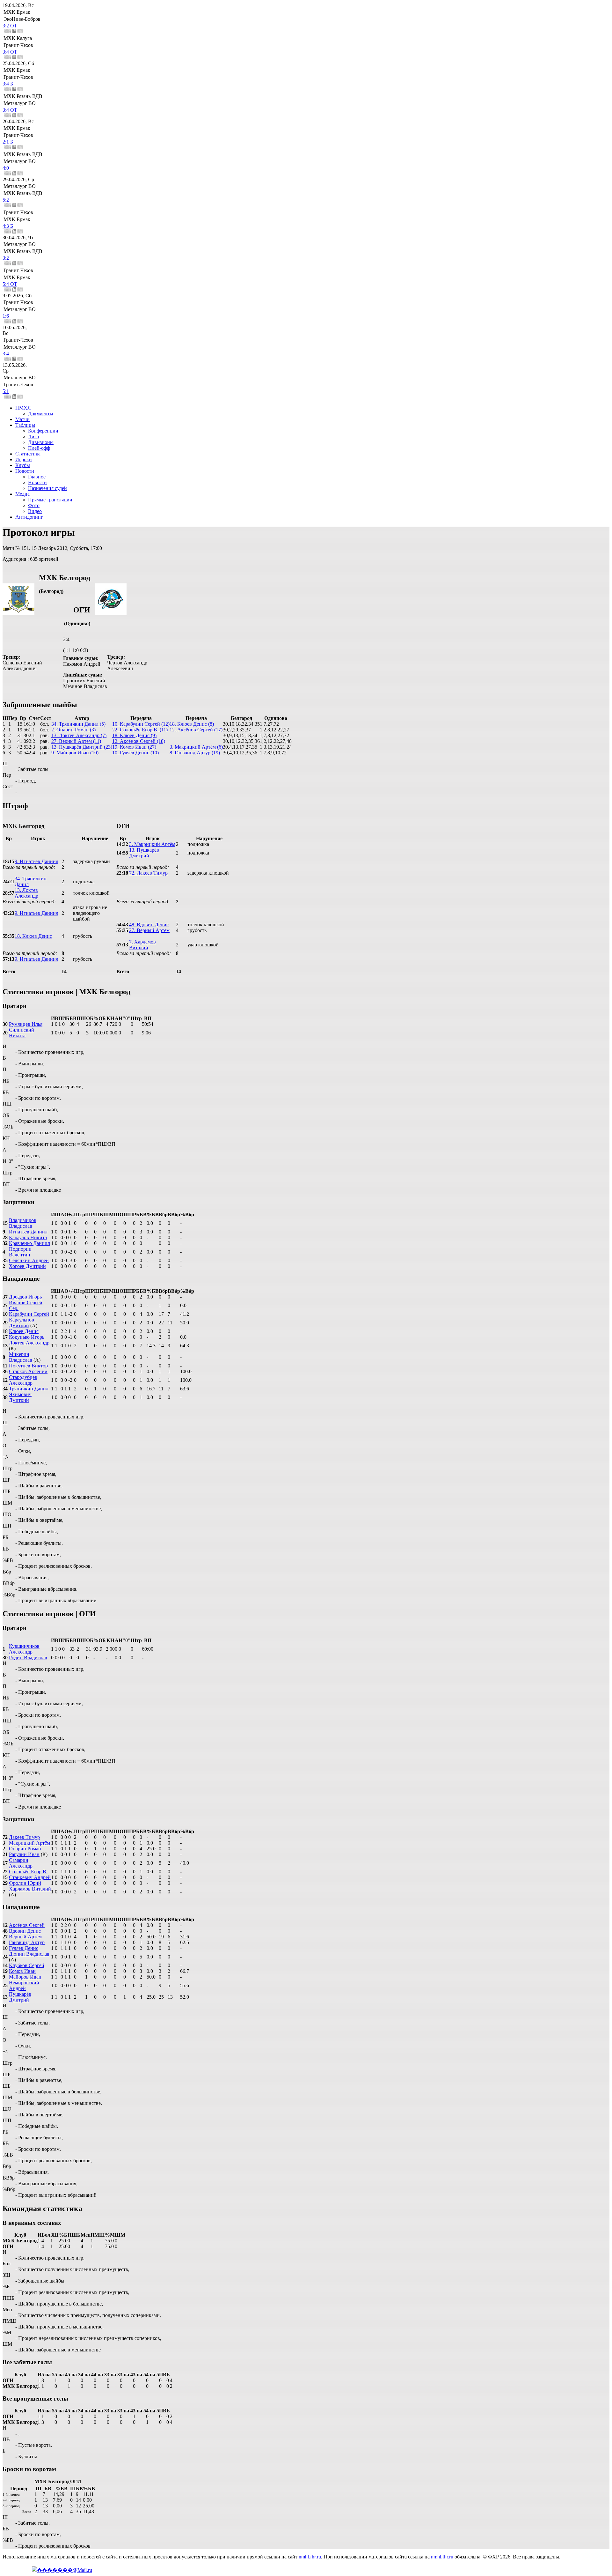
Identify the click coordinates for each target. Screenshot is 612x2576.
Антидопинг (29, 517)
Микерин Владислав (21, 1357)
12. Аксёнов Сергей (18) (139, 741)
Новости (25, 471)
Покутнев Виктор (28, 1366)
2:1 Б (8, 142)
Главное (37, 477)
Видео (35, 511)
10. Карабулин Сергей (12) (141, 724)
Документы (41, 414)
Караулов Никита (28, 1237)
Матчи (22, 419)
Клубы (23, 465)
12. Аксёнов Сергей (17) (196, 730)
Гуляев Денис (24, 1948)
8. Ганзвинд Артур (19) (195, 753)
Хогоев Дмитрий (27, 1266)
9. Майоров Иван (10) (75, 753)
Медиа (22, 494)
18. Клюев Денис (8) (192, 724)
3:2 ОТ (10, 26)
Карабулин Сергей (29, 1314)
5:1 (6, 391)
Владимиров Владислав (23, 1223)
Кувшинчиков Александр (24, 1649)
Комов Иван (22, 1971)
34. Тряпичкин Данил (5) (78, 724)
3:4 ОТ (10, 52)
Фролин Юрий (25, 1883)
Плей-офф (39, 448)
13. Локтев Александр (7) (79, 735)
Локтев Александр (29, 1343)
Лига (33, 437)
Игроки (24, 459)
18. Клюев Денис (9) (134, 735)
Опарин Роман (25, 1849)
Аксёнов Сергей (27, 1925)
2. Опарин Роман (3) (73, 730)
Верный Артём (25, 1937)
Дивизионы (41, 442)
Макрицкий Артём (29, 1843)
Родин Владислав (28, 1658)
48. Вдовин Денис (149, 925)
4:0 (6, 168)
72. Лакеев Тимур (148, 873)
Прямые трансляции (50, 500)
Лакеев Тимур (24, 1837)
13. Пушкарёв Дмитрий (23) (82, 747)
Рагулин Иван (24, 1854)
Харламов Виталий (30, 1889)
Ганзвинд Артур (27, 1942)
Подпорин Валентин (20, 1252)
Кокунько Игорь (27, 1337)
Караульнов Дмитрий (22, 1323)
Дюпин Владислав (29, 1954)
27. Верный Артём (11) (76, 741)
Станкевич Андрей (30, 1877)
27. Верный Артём (149, 930)
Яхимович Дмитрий (20, 1397)
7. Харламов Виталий (142, 945)
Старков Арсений (28, 1371)
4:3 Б (8, 226)
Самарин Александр (21, 1863)
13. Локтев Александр (26, 893)
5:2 (6, 200)
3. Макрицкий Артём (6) (196, 747)
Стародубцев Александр (23, 1380)
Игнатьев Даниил (28, 1232)
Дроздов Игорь (25, 1297)
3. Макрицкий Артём (152, 844)
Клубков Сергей (27, 1965)
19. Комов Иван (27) (134, 747)
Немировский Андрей (24, 1985)
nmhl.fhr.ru (310, 2557)
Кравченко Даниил (29, 1243)
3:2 (6, 258)
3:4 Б (8, 84)
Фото (34, 505)
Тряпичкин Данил (29, 1389)
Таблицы (25, 425)
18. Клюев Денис (33, 936)
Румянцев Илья (26, 1024)
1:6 (6, 316)
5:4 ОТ (10, 284)
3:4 (6, 354)
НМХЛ (23, 408)
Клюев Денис (24, 1331)
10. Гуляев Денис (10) (135, 753)
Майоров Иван (25, 1977)
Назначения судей (47, 488)
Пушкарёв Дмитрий (20, 1997)
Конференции (43, 431)
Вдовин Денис (25, 1931)
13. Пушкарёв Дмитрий (144, 853)
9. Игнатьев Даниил (36, 861)
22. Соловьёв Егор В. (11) (140, 730)
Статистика (28, 454)
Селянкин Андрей (29, 1260)
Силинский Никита (22, 1033)
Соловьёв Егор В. (28, 1872)
